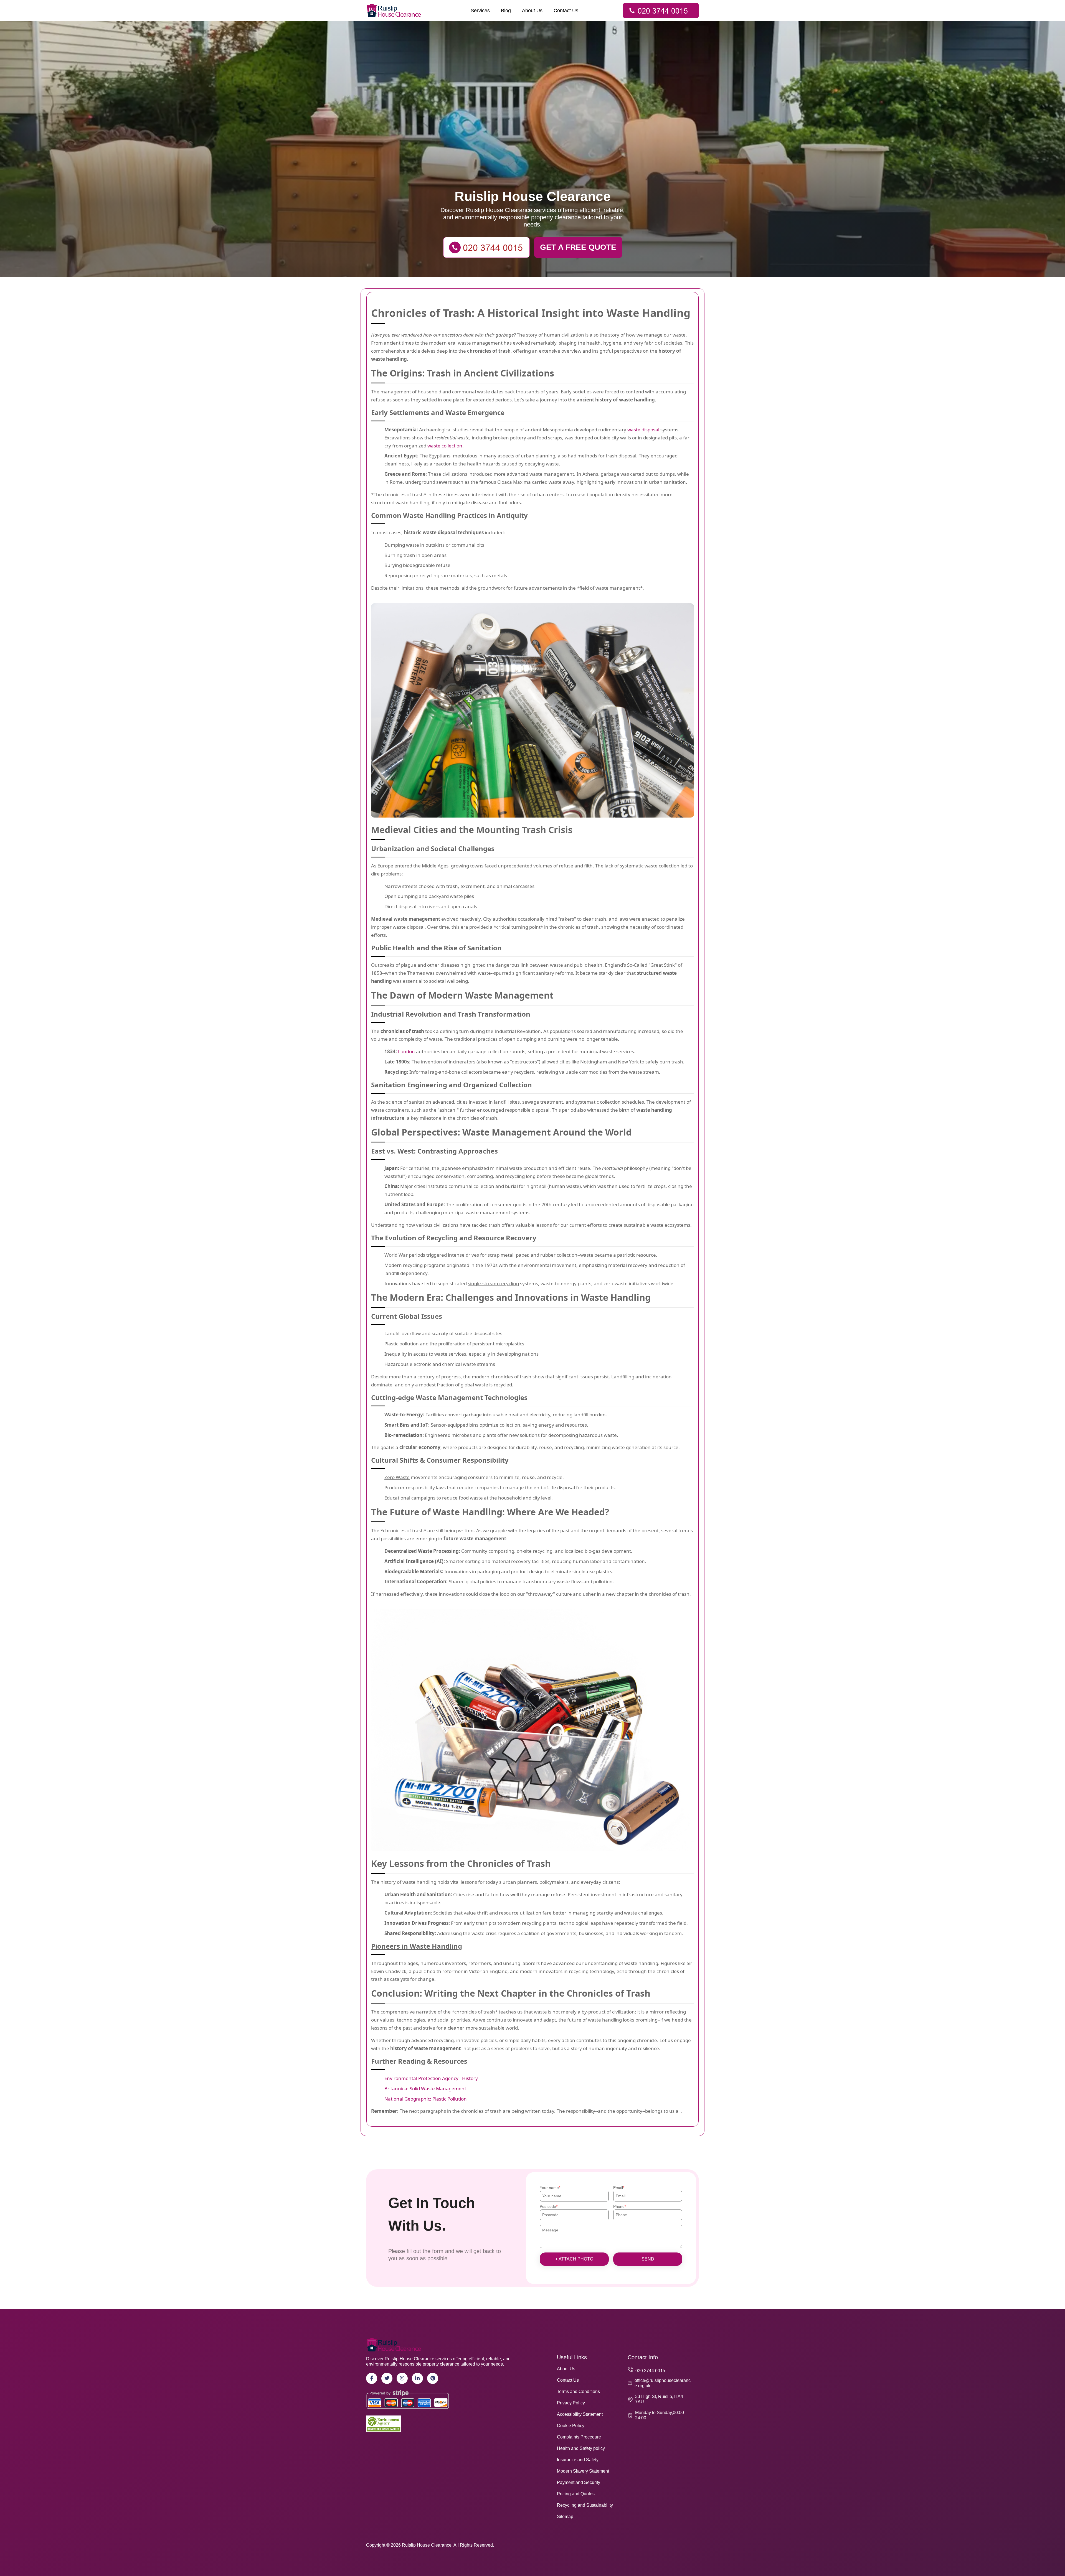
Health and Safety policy (581, 2448)
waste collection (445, 446)
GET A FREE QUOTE (578, 247)
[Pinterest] (433, 2378)
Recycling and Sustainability (585, 2505)
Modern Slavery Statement (583, 2471)
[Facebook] (372, 2378)
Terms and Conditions (578, 2392)
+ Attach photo (574, 2259)
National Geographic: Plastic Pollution (426, 2099)
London (406, 1051)
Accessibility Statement (580, 2414)
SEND (648, 2259)
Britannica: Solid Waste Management (425, 2088)
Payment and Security (579, 2482)
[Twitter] (387, 2378)
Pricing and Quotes (576, 2494)
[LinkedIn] (417, 2378)
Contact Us (566, 11)
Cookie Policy (571, 2426)
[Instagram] (402, 2378)
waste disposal (643, 430)
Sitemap (565, 2517)
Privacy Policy (571, 2403)
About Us (532, 11)
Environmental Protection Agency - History (431, 2078)
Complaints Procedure (579, 2437)
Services (480, 11)
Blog (506, 11)
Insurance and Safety (578, 2460)
